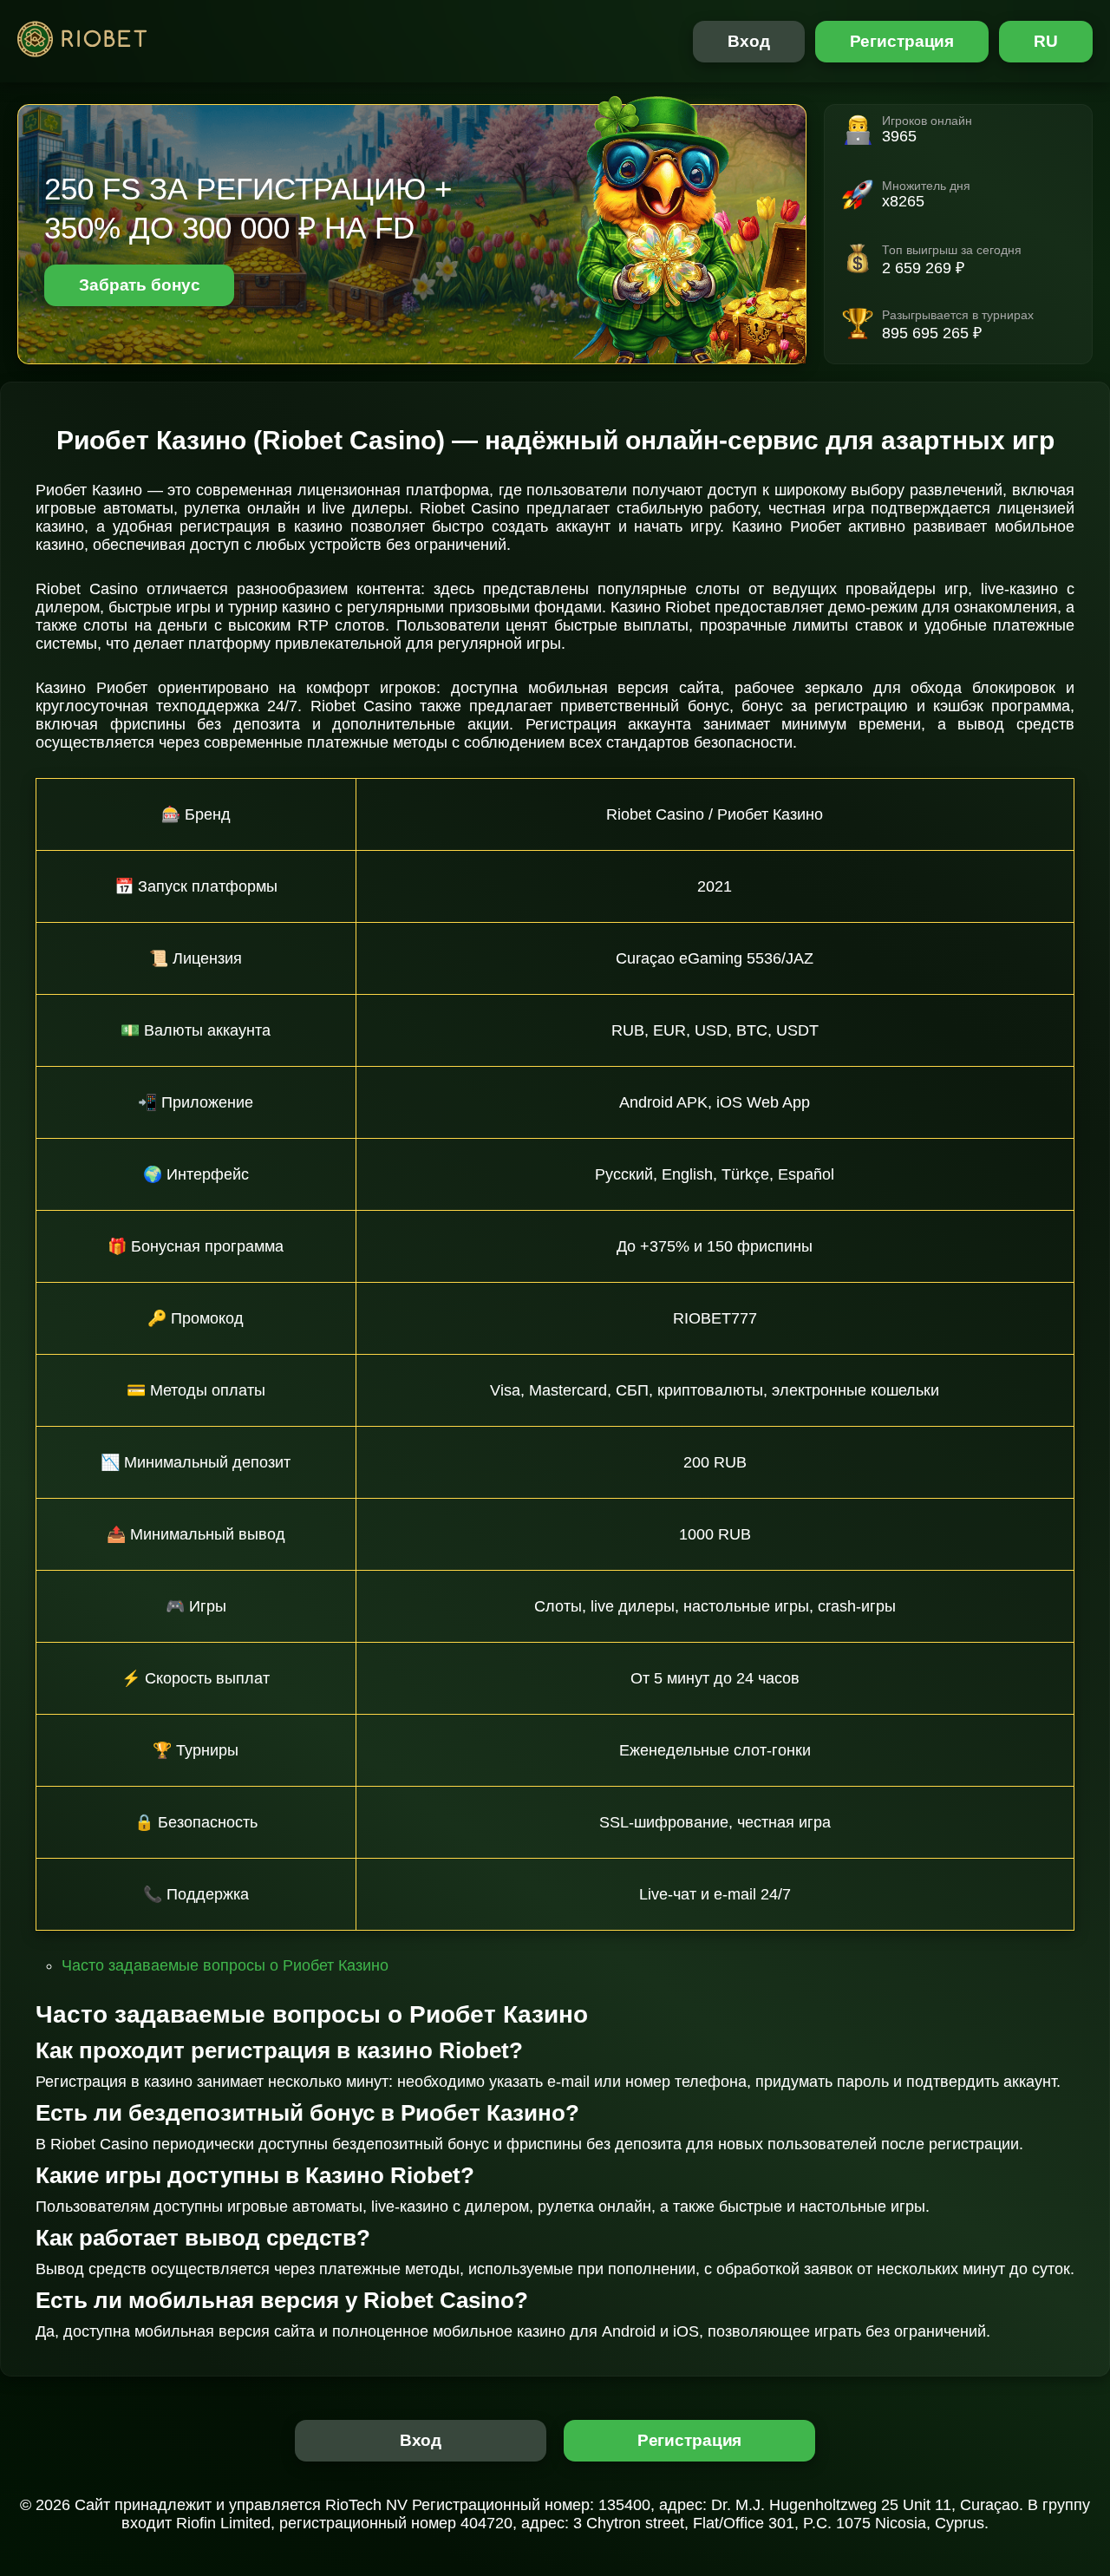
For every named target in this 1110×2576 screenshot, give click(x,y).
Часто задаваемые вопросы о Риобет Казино (225, 1965)
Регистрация (902, 41)
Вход (749, 41)
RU (1046, 41)
